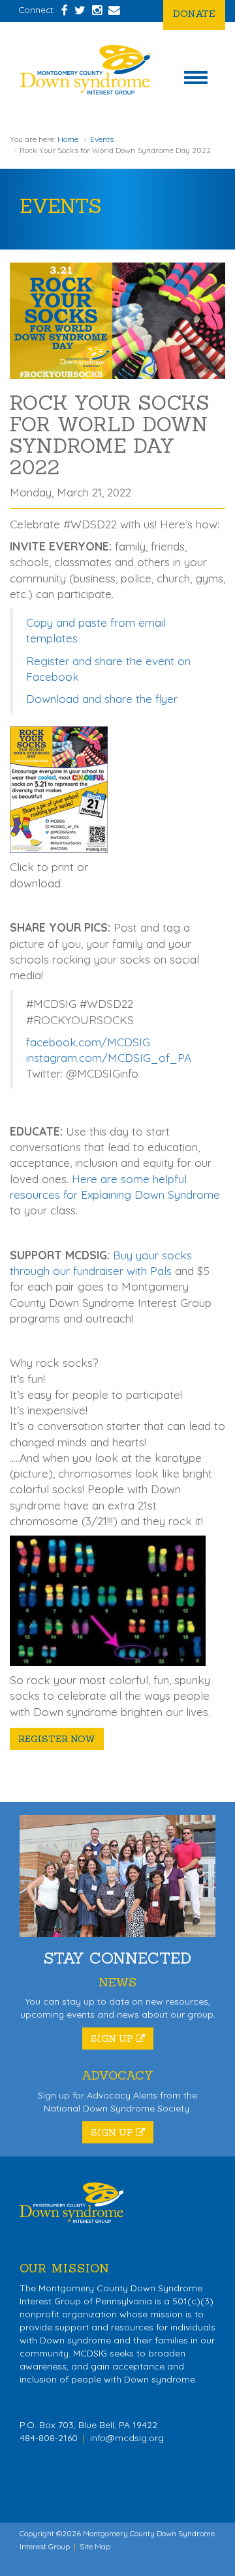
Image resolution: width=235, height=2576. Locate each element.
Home (68, 139)
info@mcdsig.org (127, 2438)
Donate (194, 13)
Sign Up (113, 2039)
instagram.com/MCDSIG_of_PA (109, 1058)
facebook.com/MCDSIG (88, 1042)
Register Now (57, 1739)
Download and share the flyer (102, 699)
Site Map (95, 2546)
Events (102, 139)
